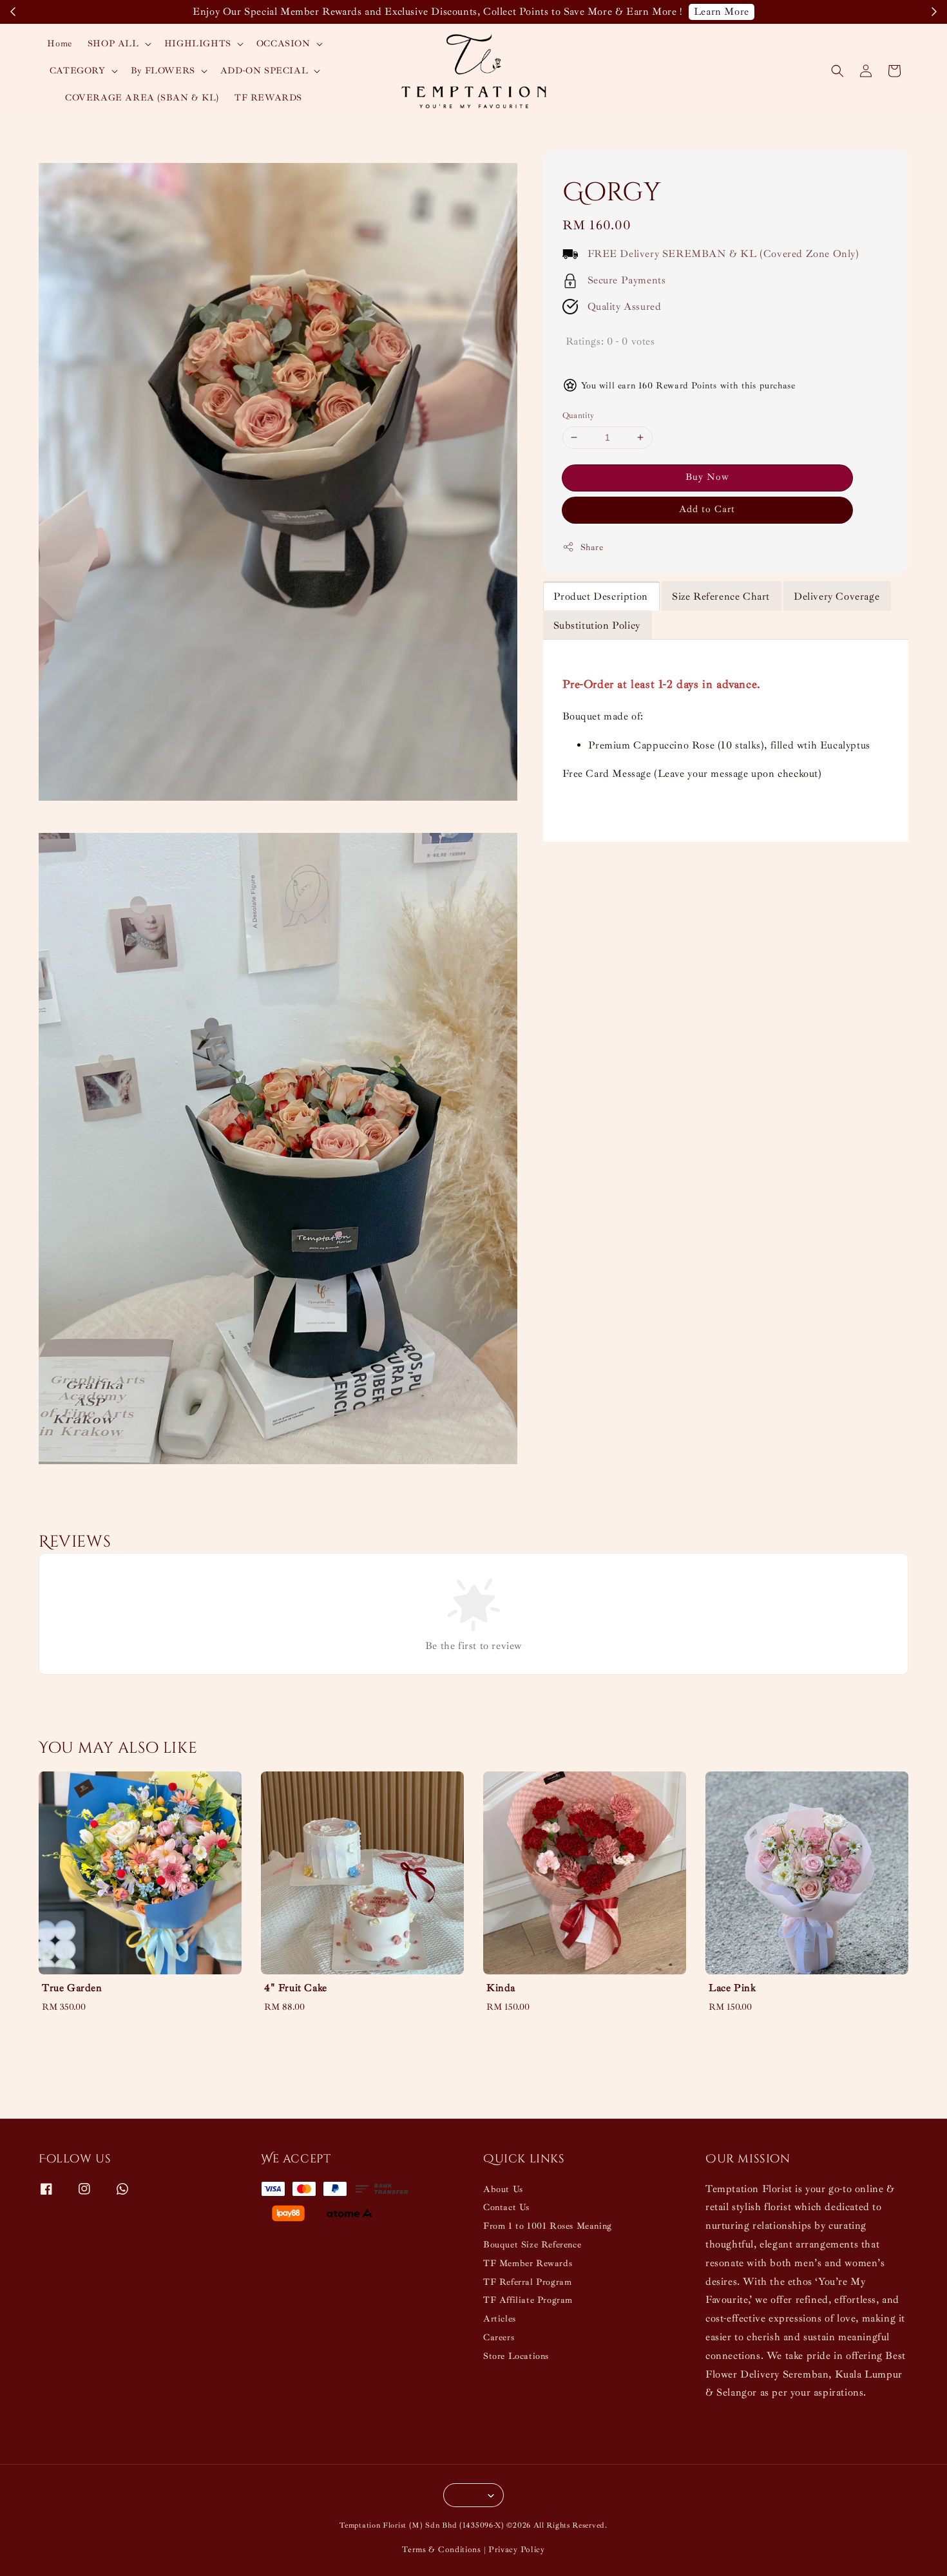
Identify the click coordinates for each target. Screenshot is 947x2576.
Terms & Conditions (442, 2550)
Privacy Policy (517, 2550)
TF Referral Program (527, 2282)
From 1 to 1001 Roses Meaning (548, 2226)
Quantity (579, 415)
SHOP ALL (113, 43)
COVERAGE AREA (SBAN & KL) (142, 98)
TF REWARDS (268, 98)
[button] (837, 71)
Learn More (722, 12)
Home (59, 43)
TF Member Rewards (528, 2263)
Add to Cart (707, 509)
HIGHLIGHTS (198, 43)
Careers (499, 2337)
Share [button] (592, 547)
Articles (500, 2319)
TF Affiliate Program (528, 2300)
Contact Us (506, 2207)
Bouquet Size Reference (532, 2245)
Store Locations (516, 2356)
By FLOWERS (163, 71)
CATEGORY (78, 71)
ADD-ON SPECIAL (264, 71)
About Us (503, 2189)
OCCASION (283, 43)
